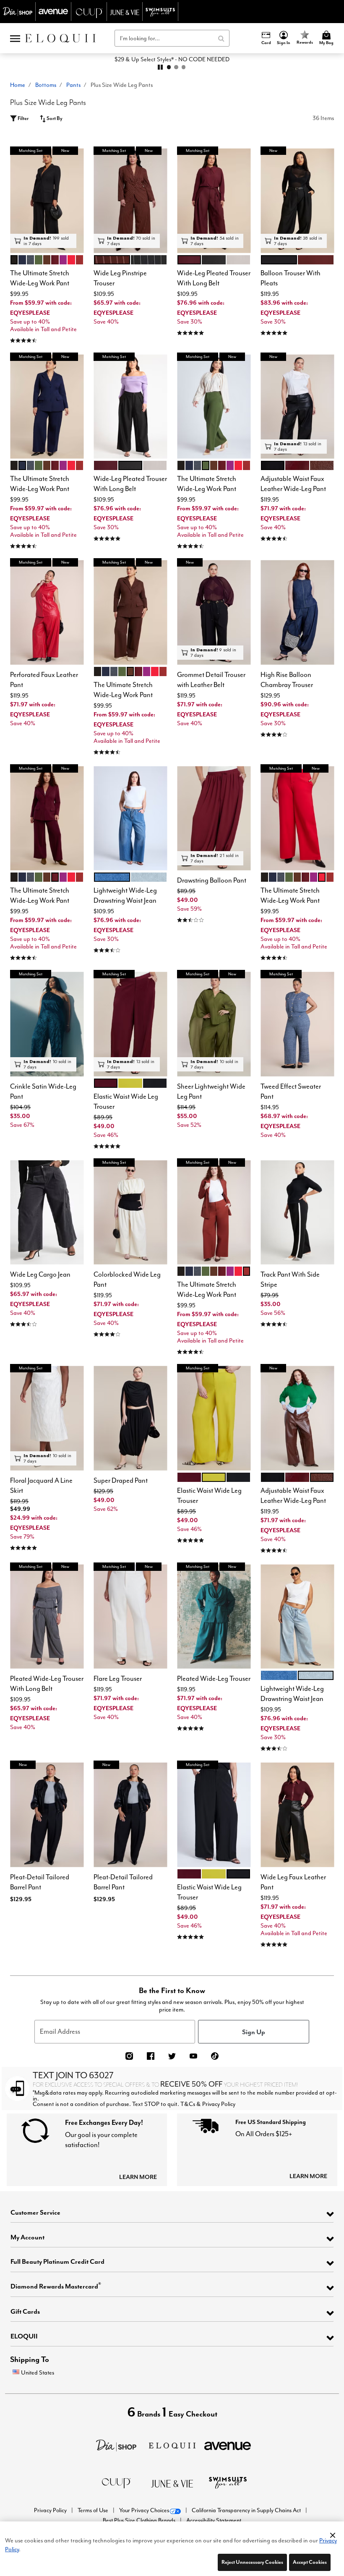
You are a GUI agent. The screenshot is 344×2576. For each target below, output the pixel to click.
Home (18, 85)
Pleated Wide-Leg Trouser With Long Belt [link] (47, 1684)
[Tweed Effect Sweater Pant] (297, 1024)
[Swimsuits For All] (228, 2482)
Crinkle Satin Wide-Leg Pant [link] (43, 1091)
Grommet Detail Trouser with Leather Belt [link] (211, 680)
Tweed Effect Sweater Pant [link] (291, 1091)
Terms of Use (94, 2510)
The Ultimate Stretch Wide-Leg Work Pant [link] (40, 278)
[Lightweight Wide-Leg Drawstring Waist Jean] (130, 819)
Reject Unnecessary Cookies (252, 2562)
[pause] (160, 67)
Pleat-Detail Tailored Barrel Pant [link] (40, 1882)
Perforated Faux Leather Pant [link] (44, 680)
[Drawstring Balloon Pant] (214, 819)
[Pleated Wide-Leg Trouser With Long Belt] (47, 1617)
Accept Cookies (310, 2562)
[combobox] (172, 38)
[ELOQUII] (172, 2444)
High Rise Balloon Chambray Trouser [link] (287, 680)
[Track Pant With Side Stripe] (297, 1213)
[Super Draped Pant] (130, 1418)
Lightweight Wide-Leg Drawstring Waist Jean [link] (125, 895)
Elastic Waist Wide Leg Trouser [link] (126, 1101)
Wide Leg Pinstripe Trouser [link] (120, 278)
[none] (47, 201)
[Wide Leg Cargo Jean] (47, 1213)
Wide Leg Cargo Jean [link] (40, 1274)
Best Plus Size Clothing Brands (140, 2520)
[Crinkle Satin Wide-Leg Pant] (47, 1024)
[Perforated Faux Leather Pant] (47, 613)
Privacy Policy (51, 2510)
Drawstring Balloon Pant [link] (212, 880)
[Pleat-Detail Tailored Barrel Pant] (47, 1815)
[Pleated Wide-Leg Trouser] (214, 1617)
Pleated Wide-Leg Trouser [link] (214, 1679)
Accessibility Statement (214, 2520)
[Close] (333, 2534)
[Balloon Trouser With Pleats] (297, 201)
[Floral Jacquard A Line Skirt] (47, 1418)
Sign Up (254, 2032)
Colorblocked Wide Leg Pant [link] (127, 1279)
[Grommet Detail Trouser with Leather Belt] (214, 613)
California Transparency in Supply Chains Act (247, 2510)
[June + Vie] (172, 2483)
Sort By (54, 118)
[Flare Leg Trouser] (130, 1617)
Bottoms (46, 85)
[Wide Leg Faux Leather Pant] (297, 1815)
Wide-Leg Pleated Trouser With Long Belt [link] (214, 278)
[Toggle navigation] (15, 38)
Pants (73, 85)
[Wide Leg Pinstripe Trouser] (130, 201)
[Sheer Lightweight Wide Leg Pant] (214, 1024)
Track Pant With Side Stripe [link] (290, 1279)
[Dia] (116, 2444)
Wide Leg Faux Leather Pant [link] (293, 1882)
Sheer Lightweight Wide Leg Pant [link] (211, 1091)
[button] (284, 38)
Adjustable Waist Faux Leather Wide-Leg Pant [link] (293, 484)
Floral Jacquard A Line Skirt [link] (41, 1485)
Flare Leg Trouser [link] (118, 1679)
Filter (23, 118)
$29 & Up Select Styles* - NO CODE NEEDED (172, 59)
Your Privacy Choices (144, 2510)
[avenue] (228, 2445)
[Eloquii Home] (60, 38)
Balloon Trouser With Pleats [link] (291, 278)
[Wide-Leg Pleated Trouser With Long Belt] (214, 201)
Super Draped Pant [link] (121, 1480)
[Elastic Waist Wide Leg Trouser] (130, 1024)
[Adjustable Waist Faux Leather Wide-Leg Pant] (297, 407)
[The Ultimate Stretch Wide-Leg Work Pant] (47, 201)
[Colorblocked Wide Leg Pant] (130, 1213)
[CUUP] (116, 2482)
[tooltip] (18, 12)
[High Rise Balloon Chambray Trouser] (297, 613)
